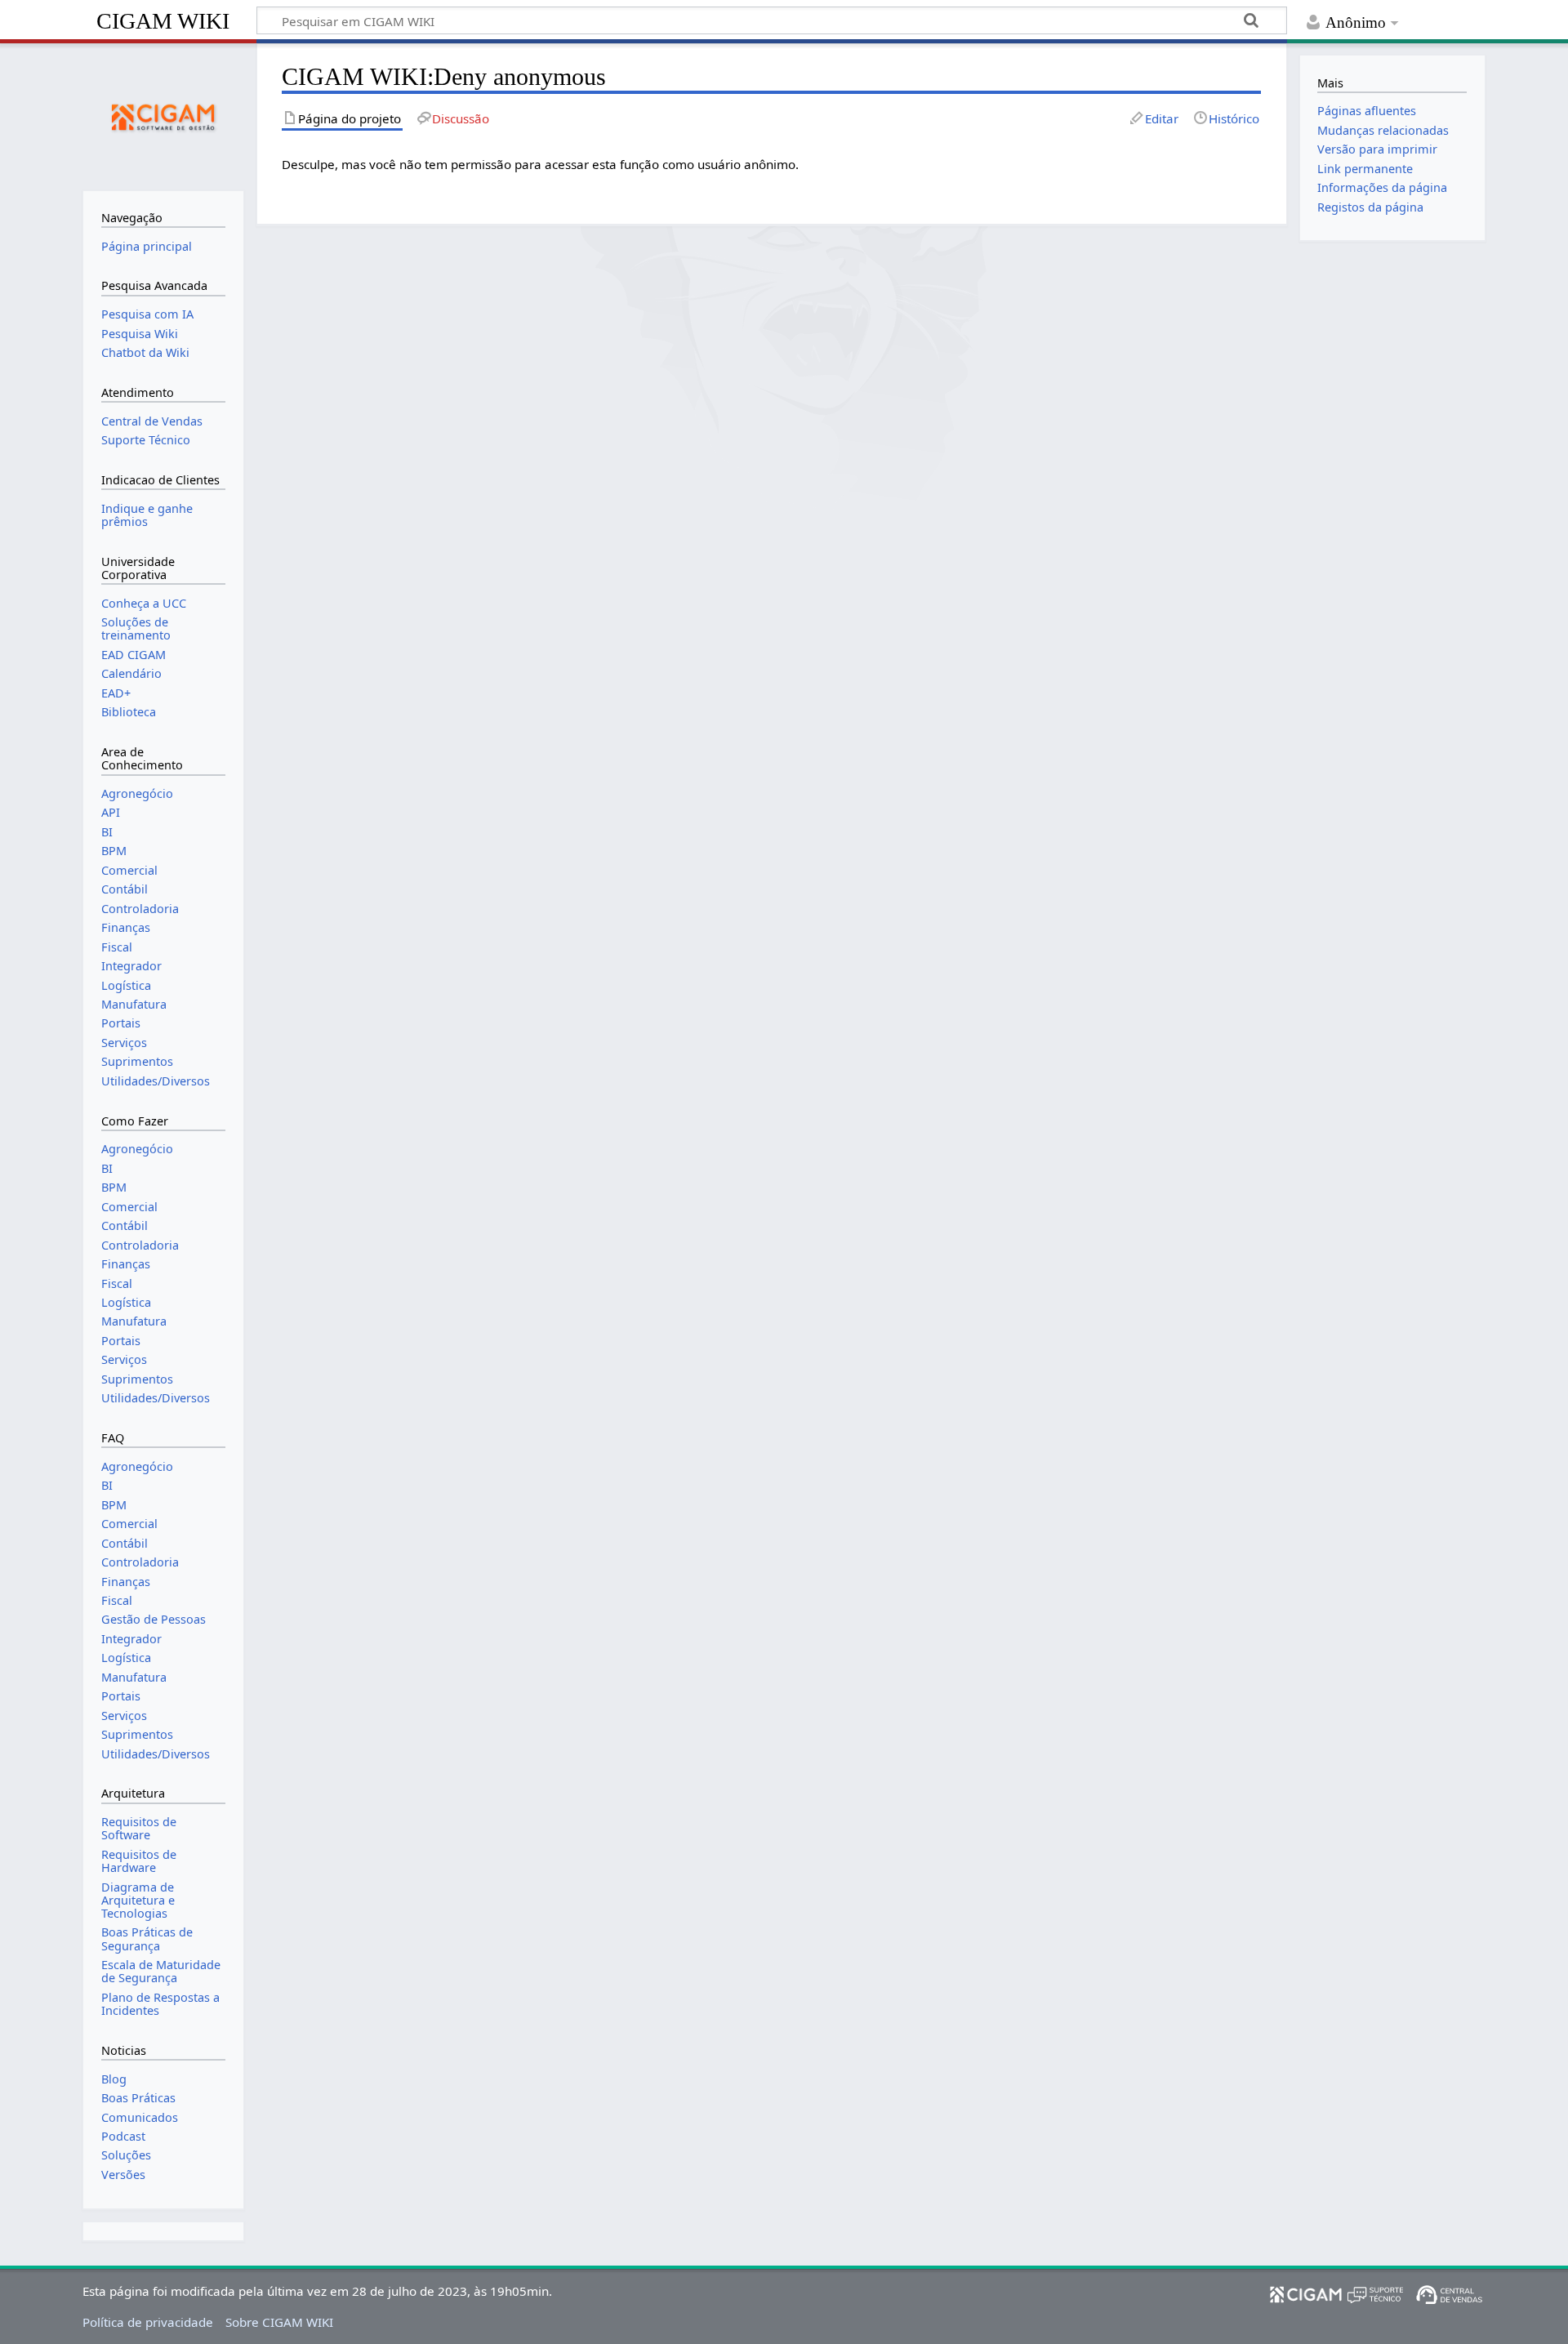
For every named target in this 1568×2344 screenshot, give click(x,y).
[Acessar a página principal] (163, 115)
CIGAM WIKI (163, 21)
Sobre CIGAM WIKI (279, 2322)
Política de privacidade (148, 2322)
